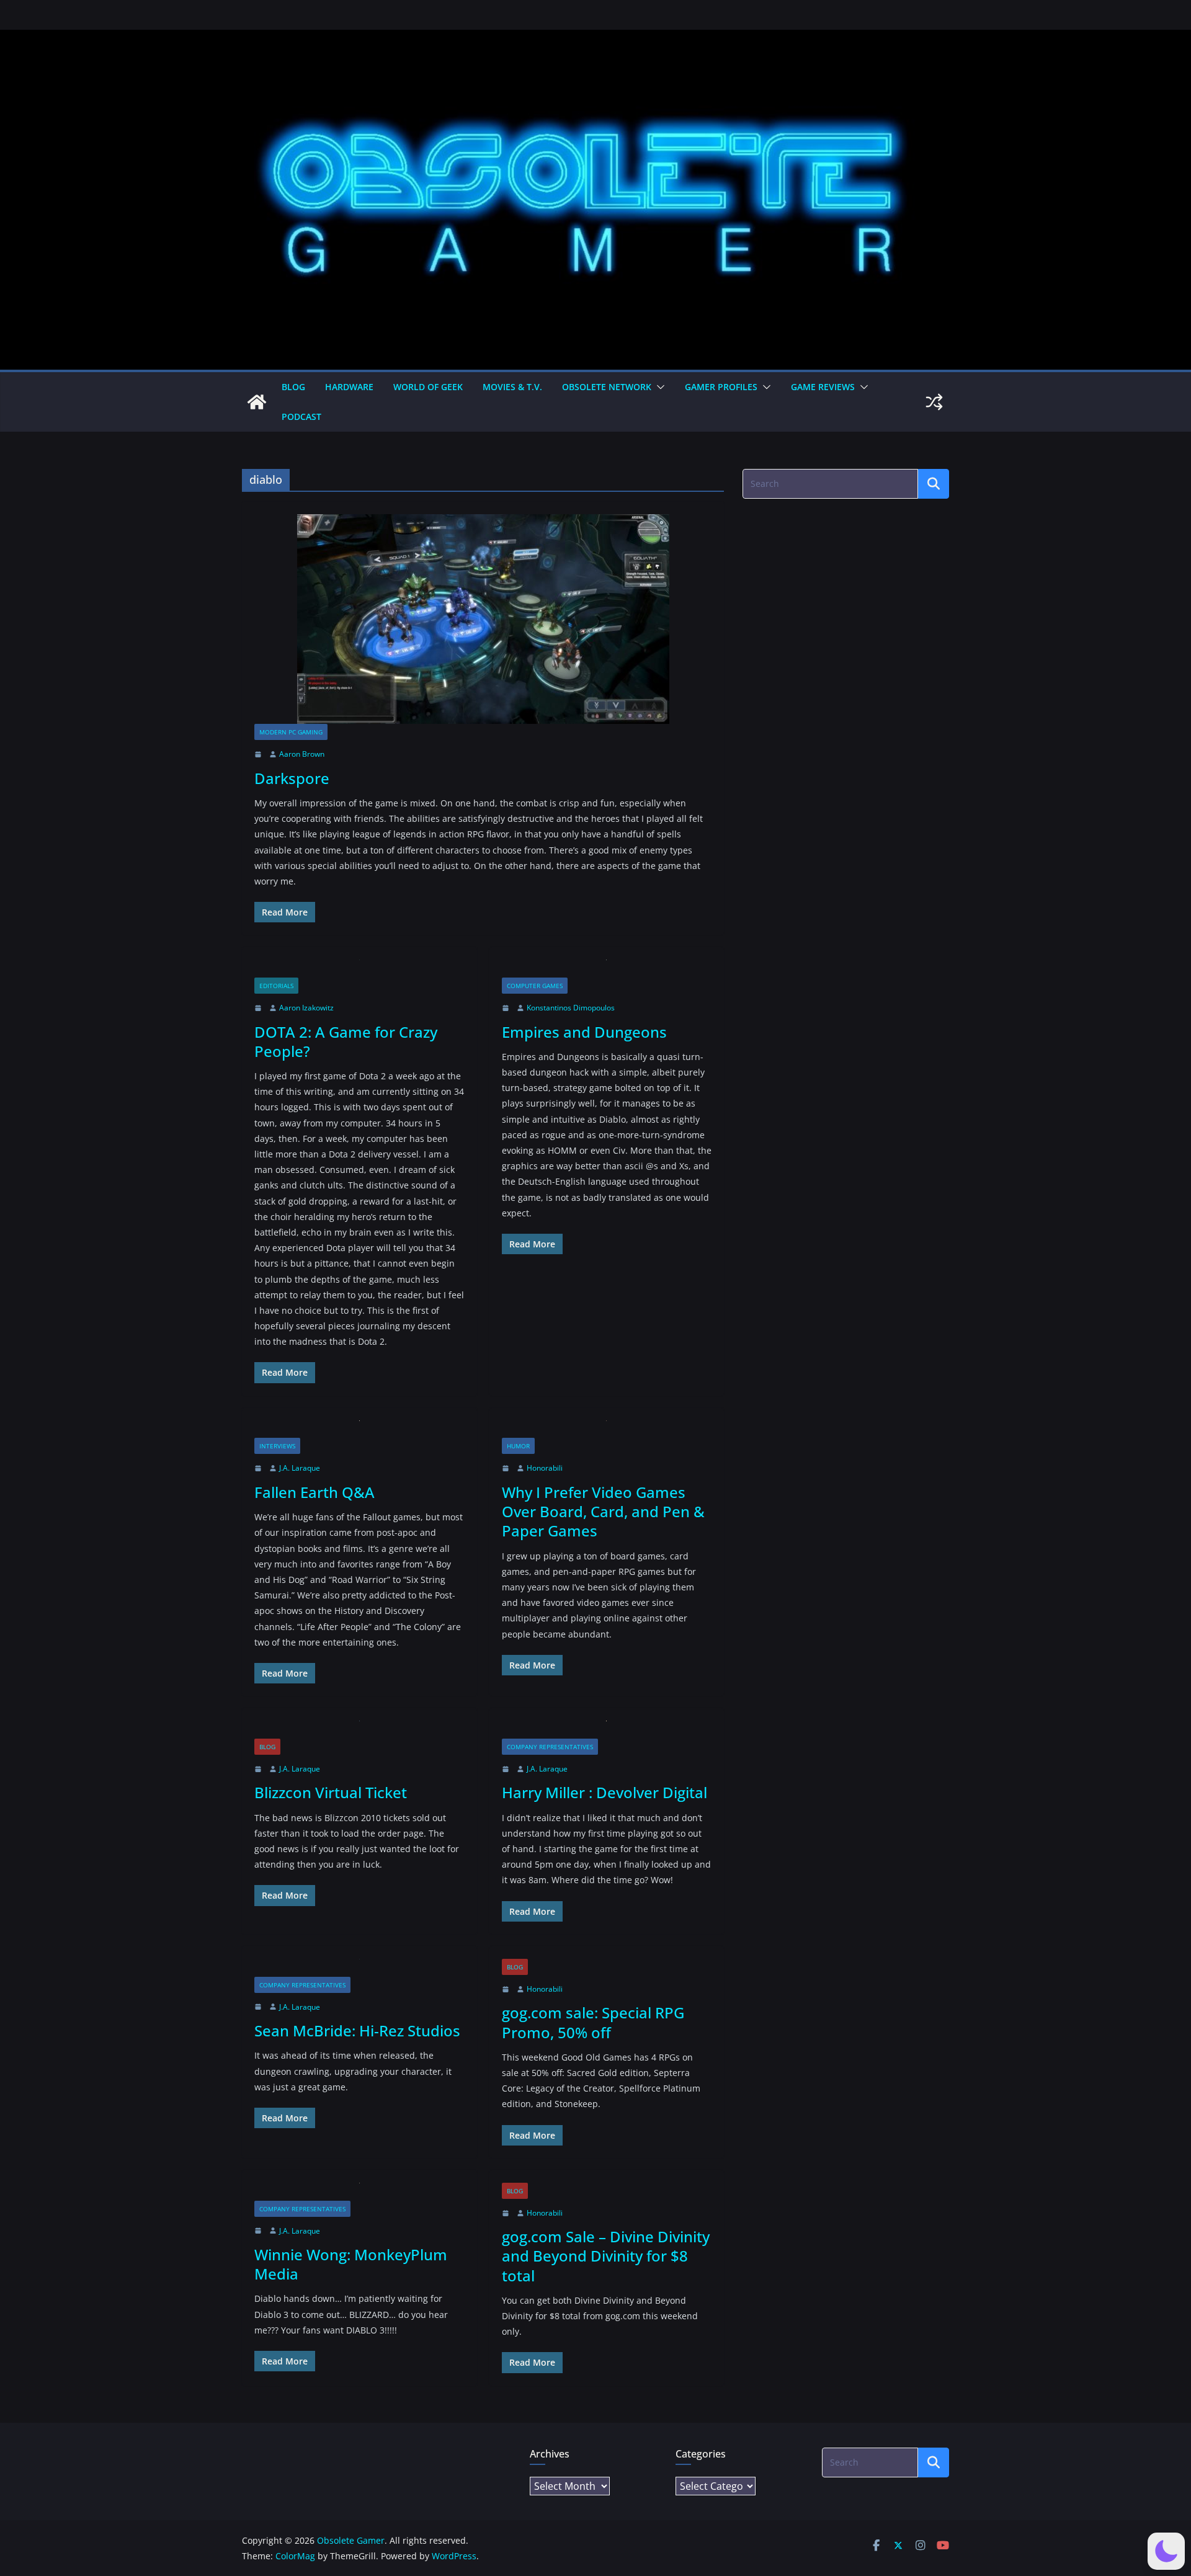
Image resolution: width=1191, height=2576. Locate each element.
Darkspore (292, 778)
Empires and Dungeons (584, 1032)
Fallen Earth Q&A (314, 1492)
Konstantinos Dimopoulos (571, 1008)
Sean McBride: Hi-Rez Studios (357, 2030)
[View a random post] (934, 402)
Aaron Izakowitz (306, 1008)
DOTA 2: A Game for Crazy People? (346, 1041)
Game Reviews (823, 387)
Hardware (349, 387)
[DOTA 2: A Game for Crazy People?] (359, 969)
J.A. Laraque (300, 1468)
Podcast (301, 417)
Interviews (277, 1446)
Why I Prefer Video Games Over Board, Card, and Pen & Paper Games (603, 1511)
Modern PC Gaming (291, 732)
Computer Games (535, 986)
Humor (518, 1446)
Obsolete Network (607, 387)
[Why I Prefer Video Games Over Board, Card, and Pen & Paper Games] (607, 1429)
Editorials (276, 986)
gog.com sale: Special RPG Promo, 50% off (593, 2022)
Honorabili (545, 1468)
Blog (293, 387)
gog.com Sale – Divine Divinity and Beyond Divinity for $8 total (606, 2256)
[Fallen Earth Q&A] (359, 1429)
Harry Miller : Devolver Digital (604, 1792)
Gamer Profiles (721, 387)
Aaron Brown (302, 754)
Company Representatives (550, 1747)
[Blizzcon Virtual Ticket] (359, 1730)
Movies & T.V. (512, 387)
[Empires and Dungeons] (607, 969)
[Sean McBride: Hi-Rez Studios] (359, 1968)
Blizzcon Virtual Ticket (331, 1792)
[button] (658, 387)
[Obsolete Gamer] (257, 402)
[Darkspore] (483, 619)
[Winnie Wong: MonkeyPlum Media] (359, 2192)
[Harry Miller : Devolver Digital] (607, 1730)
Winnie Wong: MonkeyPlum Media (351, 2264)
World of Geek (428, 387)
